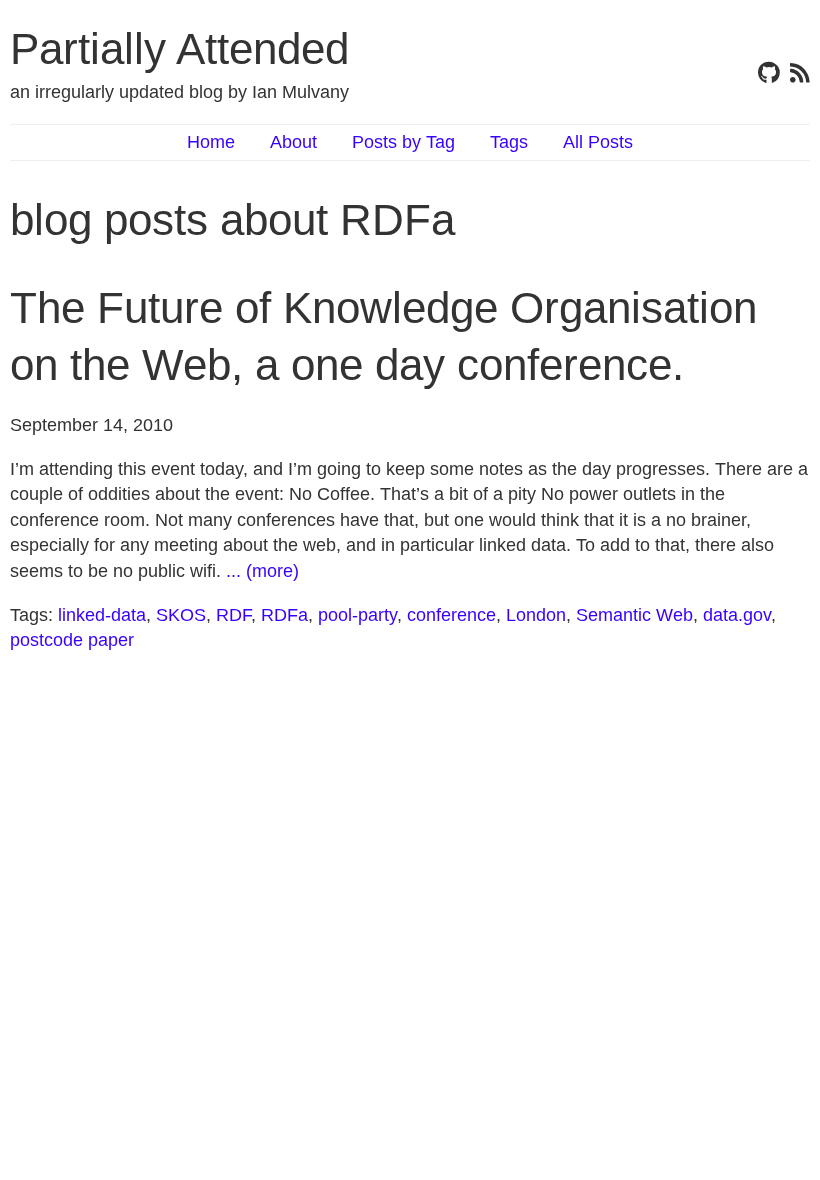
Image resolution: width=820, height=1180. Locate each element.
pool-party (357, 615)
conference (451, 615)
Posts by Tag (403, 142)
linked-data (102, 615)
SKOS (181, 615)
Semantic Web (634, 615)
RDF (233, 615)
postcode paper (72, 640)
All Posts (598, 142)
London (536, 615)
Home (211, 142)
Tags (509, 142)
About (293, 142)
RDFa (284, 615)
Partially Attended (179, 48)
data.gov (737, 615)
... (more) (262, 571)
